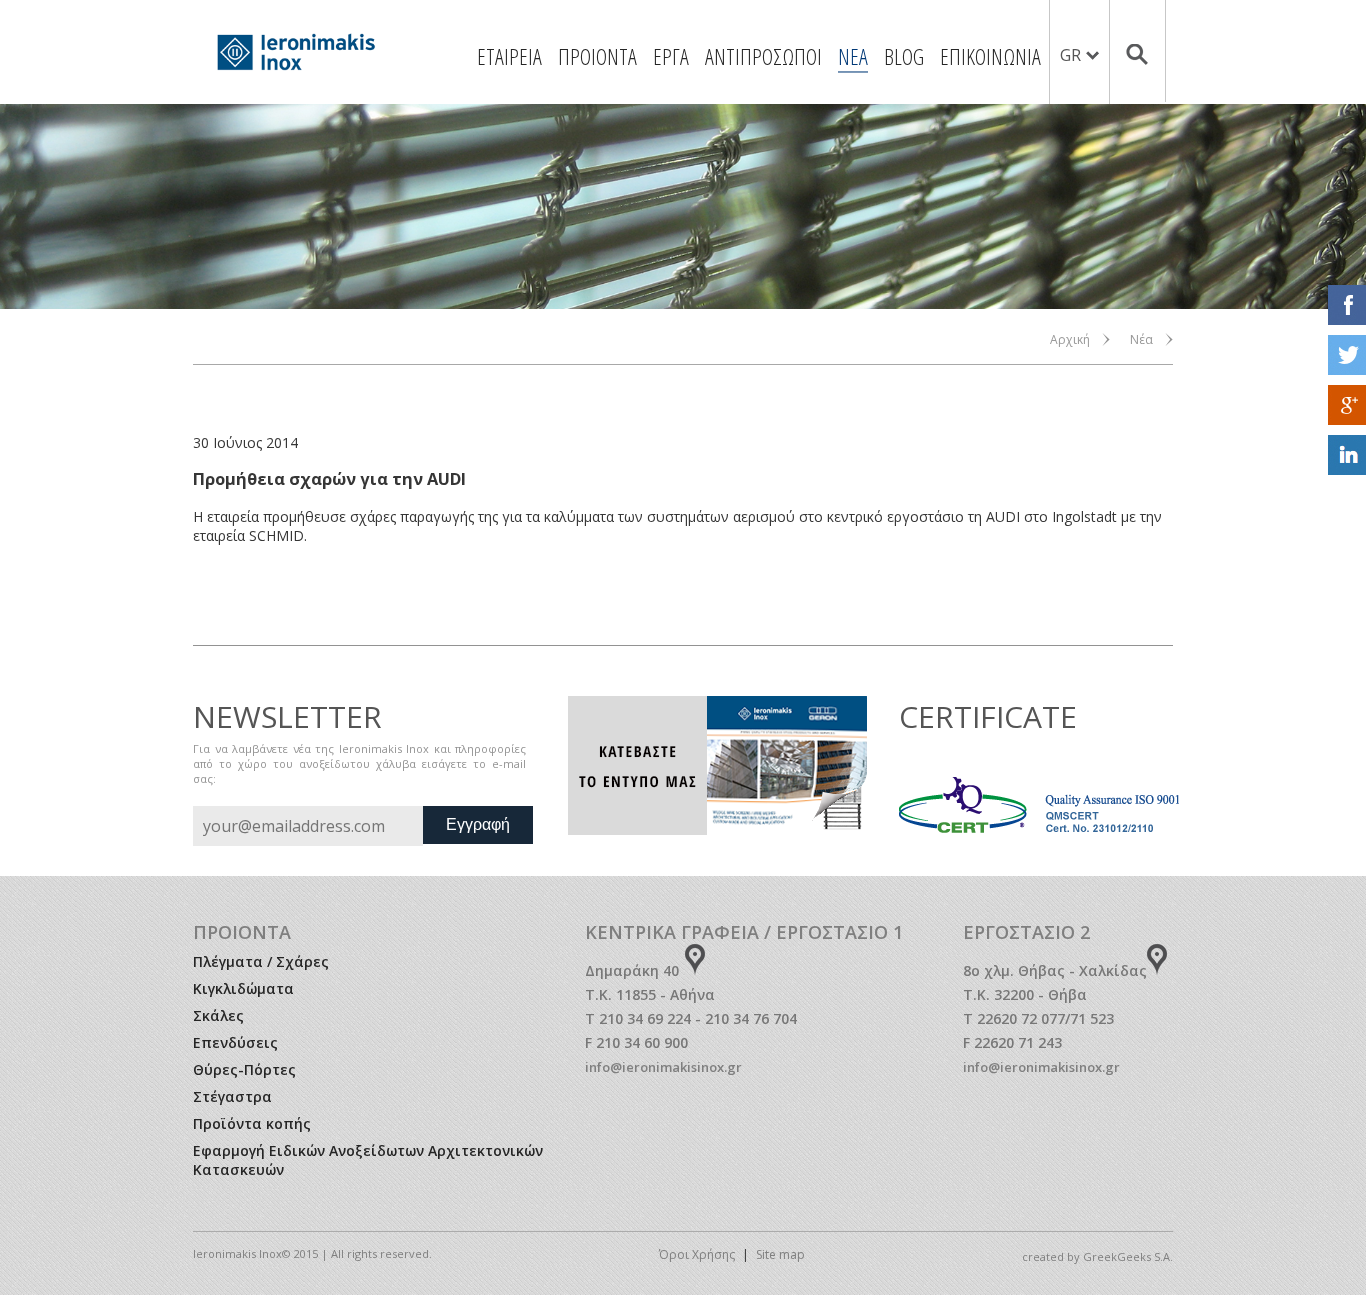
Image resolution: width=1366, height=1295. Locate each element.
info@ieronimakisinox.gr (663, 1067)
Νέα (1141, 339)
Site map (780, 1254)
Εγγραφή (478, 824)
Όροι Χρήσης (697, 1254)
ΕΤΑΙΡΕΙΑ (509, 56)
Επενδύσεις (235, 1042)
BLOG (904, 56)
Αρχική (1070, 339)
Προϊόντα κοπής (252, 1123)
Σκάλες (218, 1015)
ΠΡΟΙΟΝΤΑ (597, 56)
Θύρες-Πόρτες (244, 1069)
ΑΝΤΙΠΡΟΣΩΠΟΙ (763, 56)
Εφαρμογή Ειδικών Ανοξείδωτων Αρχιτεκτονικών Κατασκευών (368, 1160)
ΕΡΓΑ (671, 56)
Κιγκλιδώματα (243, 988)
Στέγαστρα (232, 1096)
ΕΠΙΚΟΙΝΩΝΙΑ (990, 56)
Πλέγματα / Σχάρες (261, 961)
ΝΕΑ (853, 56)
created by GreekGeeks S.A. (1097, 1256)
